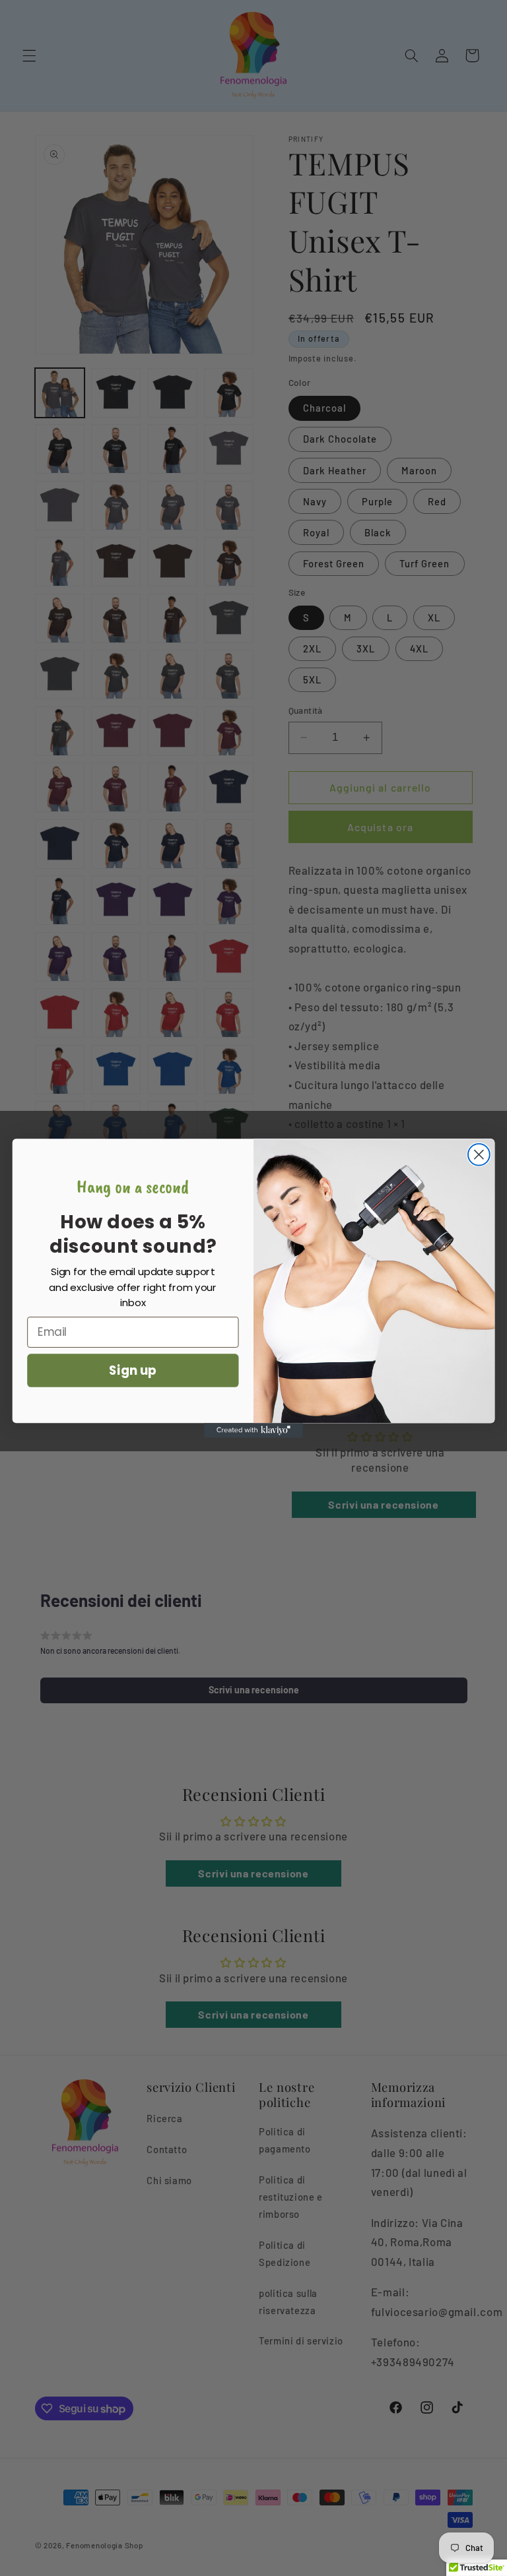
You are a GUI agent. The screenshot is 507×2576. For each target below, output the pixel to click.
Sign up (133, 1370)
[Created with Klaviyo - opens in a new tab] (253, 1430)
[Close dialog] (479, 1154)
